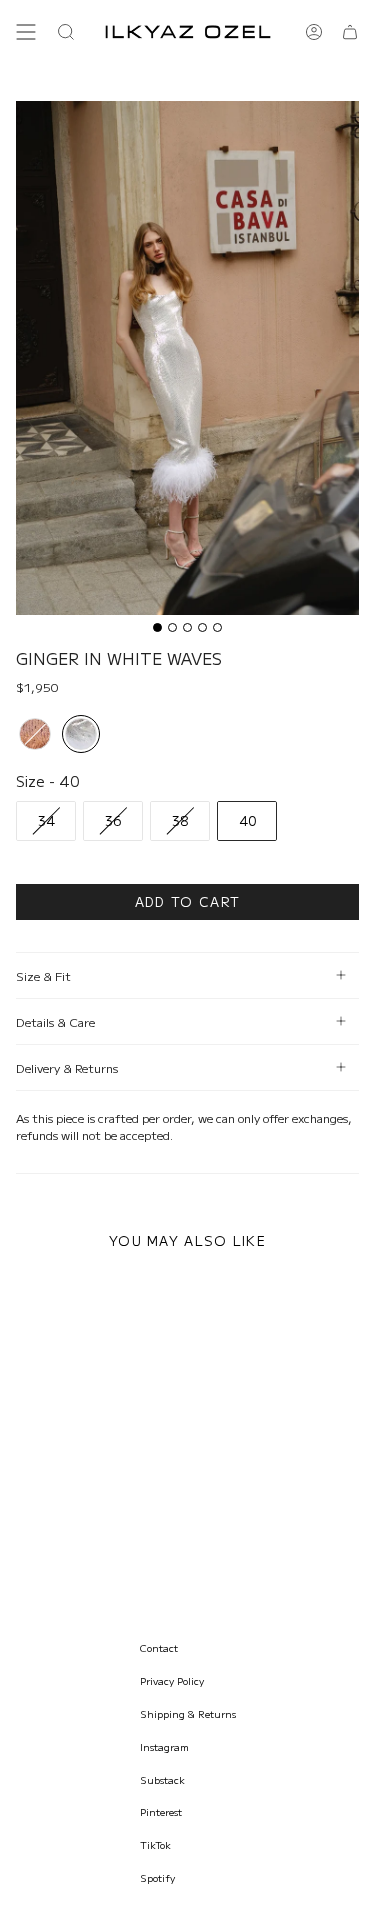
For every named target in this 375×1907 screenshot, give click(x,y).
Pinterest (161, 1811)
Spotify (157, 1877)
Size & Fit (43, 975)
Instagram (164, 1746)
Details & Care (55, 1021)
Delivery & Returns (67, 1067)
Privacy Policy (172, 1680)
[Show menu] (26, 32)
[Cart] (350, 32)
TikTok (155, 1844)
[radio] (35, 734)
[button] (66, 32)
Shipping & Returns (188, 1713)
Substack (162, 1779)
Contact (159, 1647)
